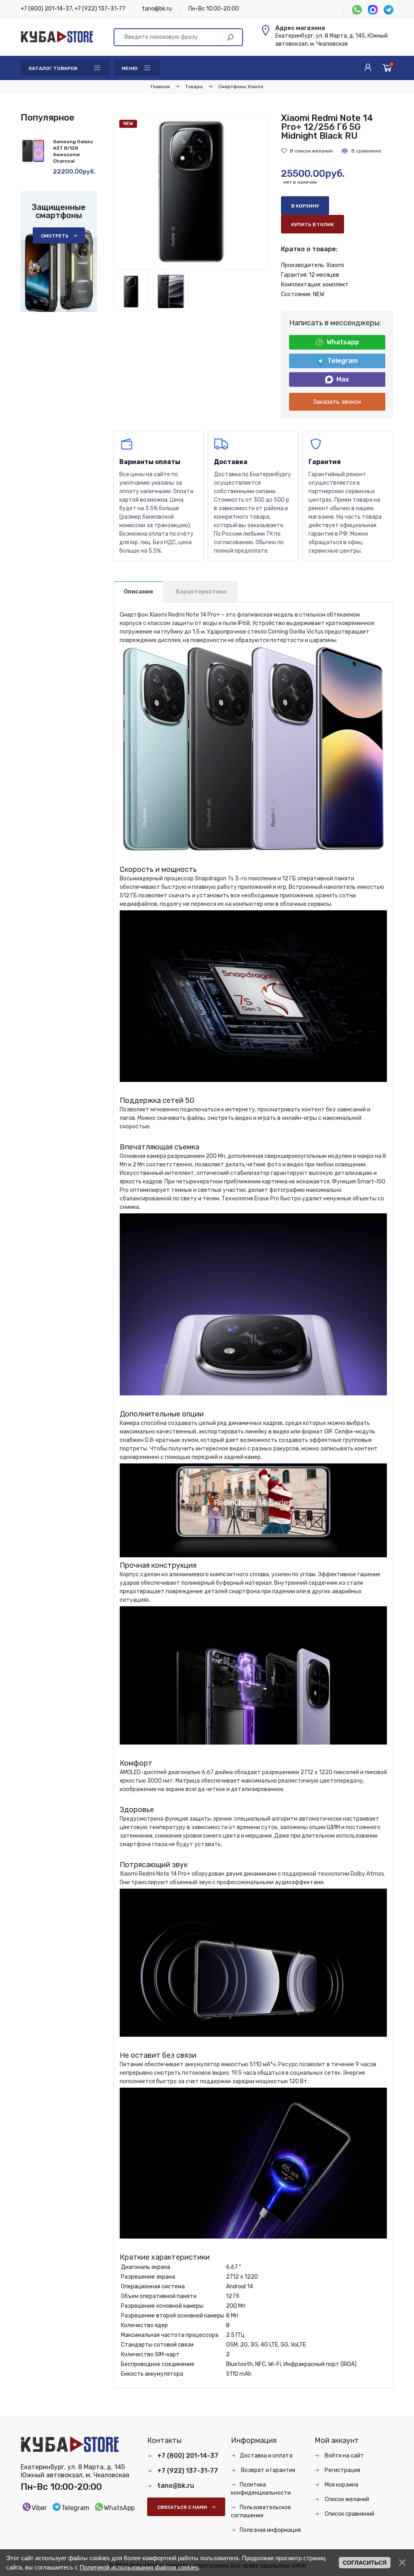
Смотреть (55, 236)
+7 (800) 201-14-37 (46, 9)
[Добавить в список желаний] (307, 151)
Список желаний (346, 2499)
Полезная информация (270, 2530)
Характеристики (201, 592)
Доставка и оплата (266, 2456)
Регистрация (342, 2470)
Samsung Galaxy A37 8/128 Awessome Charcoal (73, 151)
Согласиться (365, 2563)
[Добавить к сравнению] (361, 151)
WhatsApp (119, 2508)
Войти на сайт (344, 2456)
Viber (39, 2508)
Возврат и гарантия (267, 2470)
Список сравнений (349, 2514)
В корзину (305, 206)
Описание (138, 592)
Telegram (343, 361)
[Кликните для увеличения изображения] (191, 192)
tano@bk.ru (157, 9)
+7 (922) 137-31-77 (100, 9)
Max (343, 379)
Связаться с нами (182, 2507)
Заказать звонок (337, 402)
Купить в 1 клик (313, 225)
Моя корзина (341, 2485)
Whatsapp (343, 342)
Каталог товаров (53, 68)
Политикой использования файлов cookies (139, 2567)
